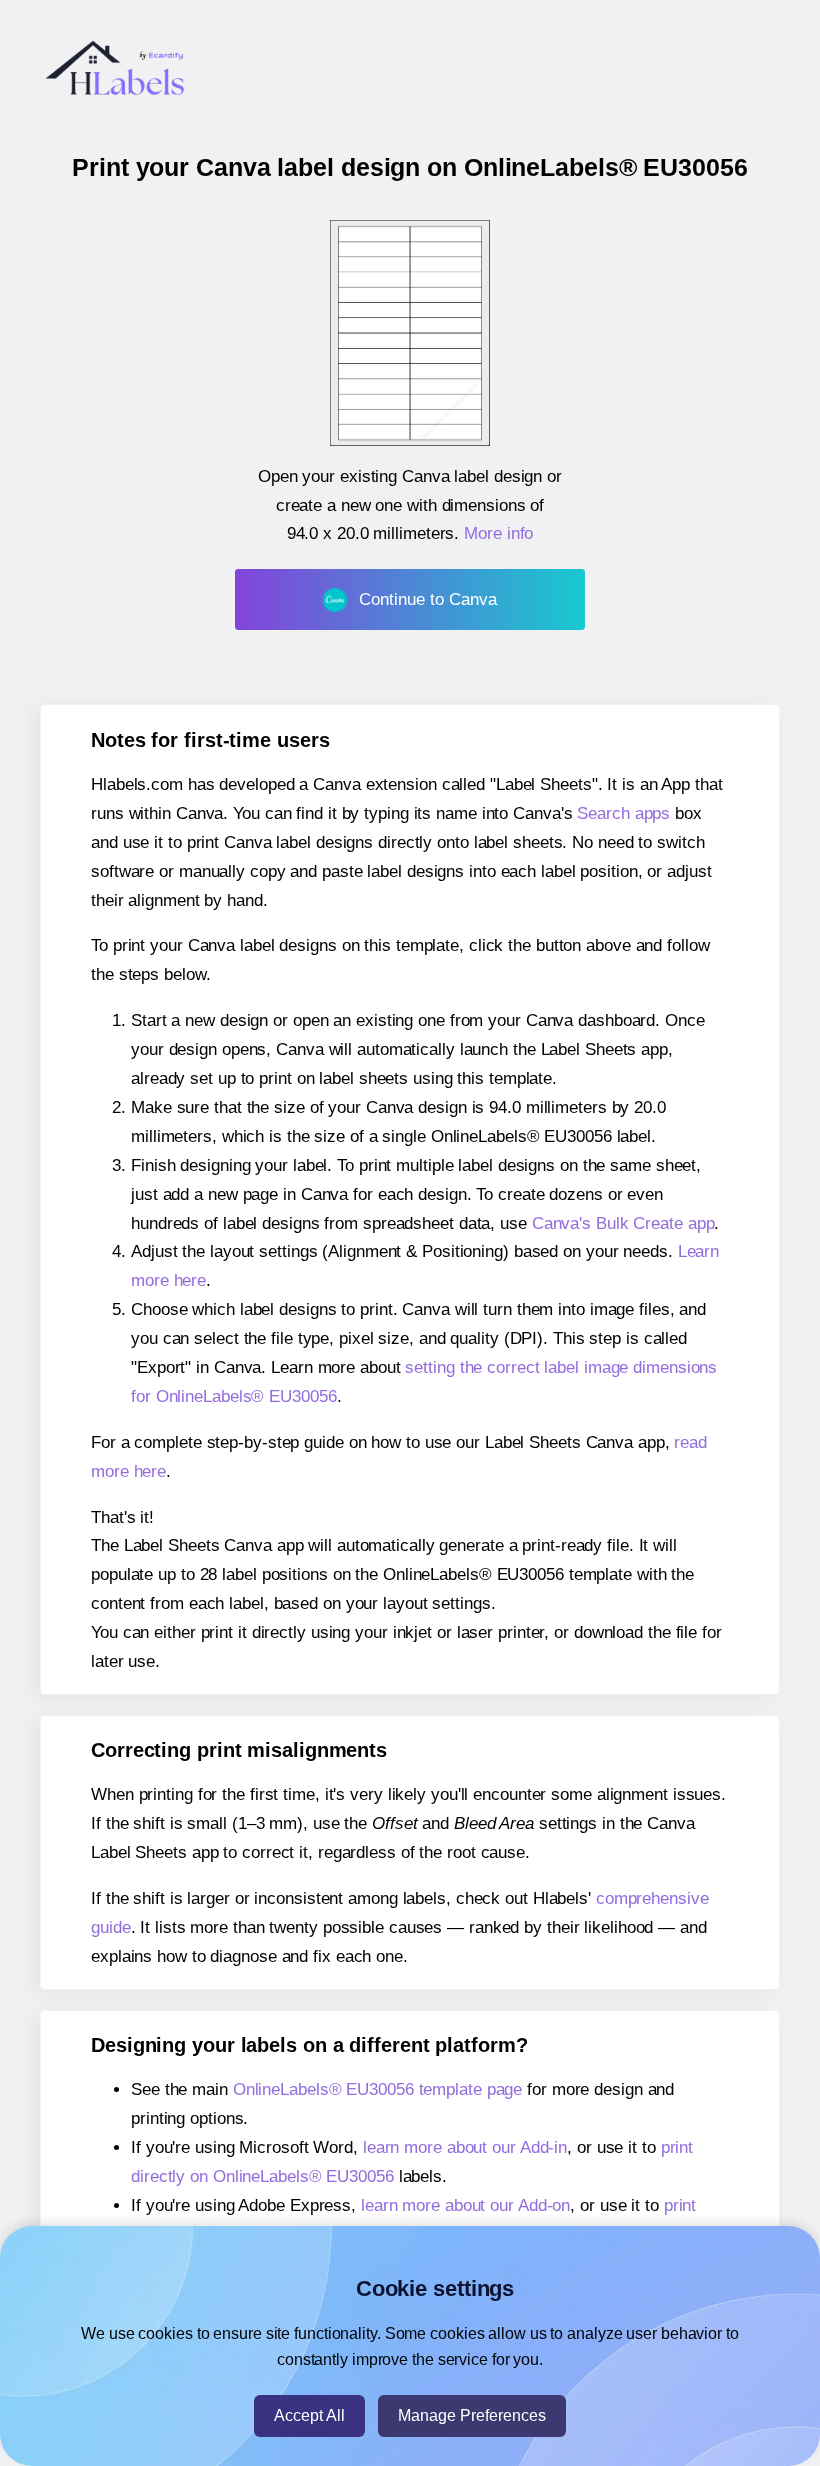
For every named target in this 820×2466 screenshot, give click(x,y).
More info (498, 533)
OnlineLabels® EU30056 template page (378, 2089)
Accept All (309, 2415)
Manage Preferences (472, 2415)
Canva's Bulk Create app (623, 1223)
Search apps (623, 813)
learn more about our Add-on (465, 2205)
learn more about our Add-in (465, 2147)
